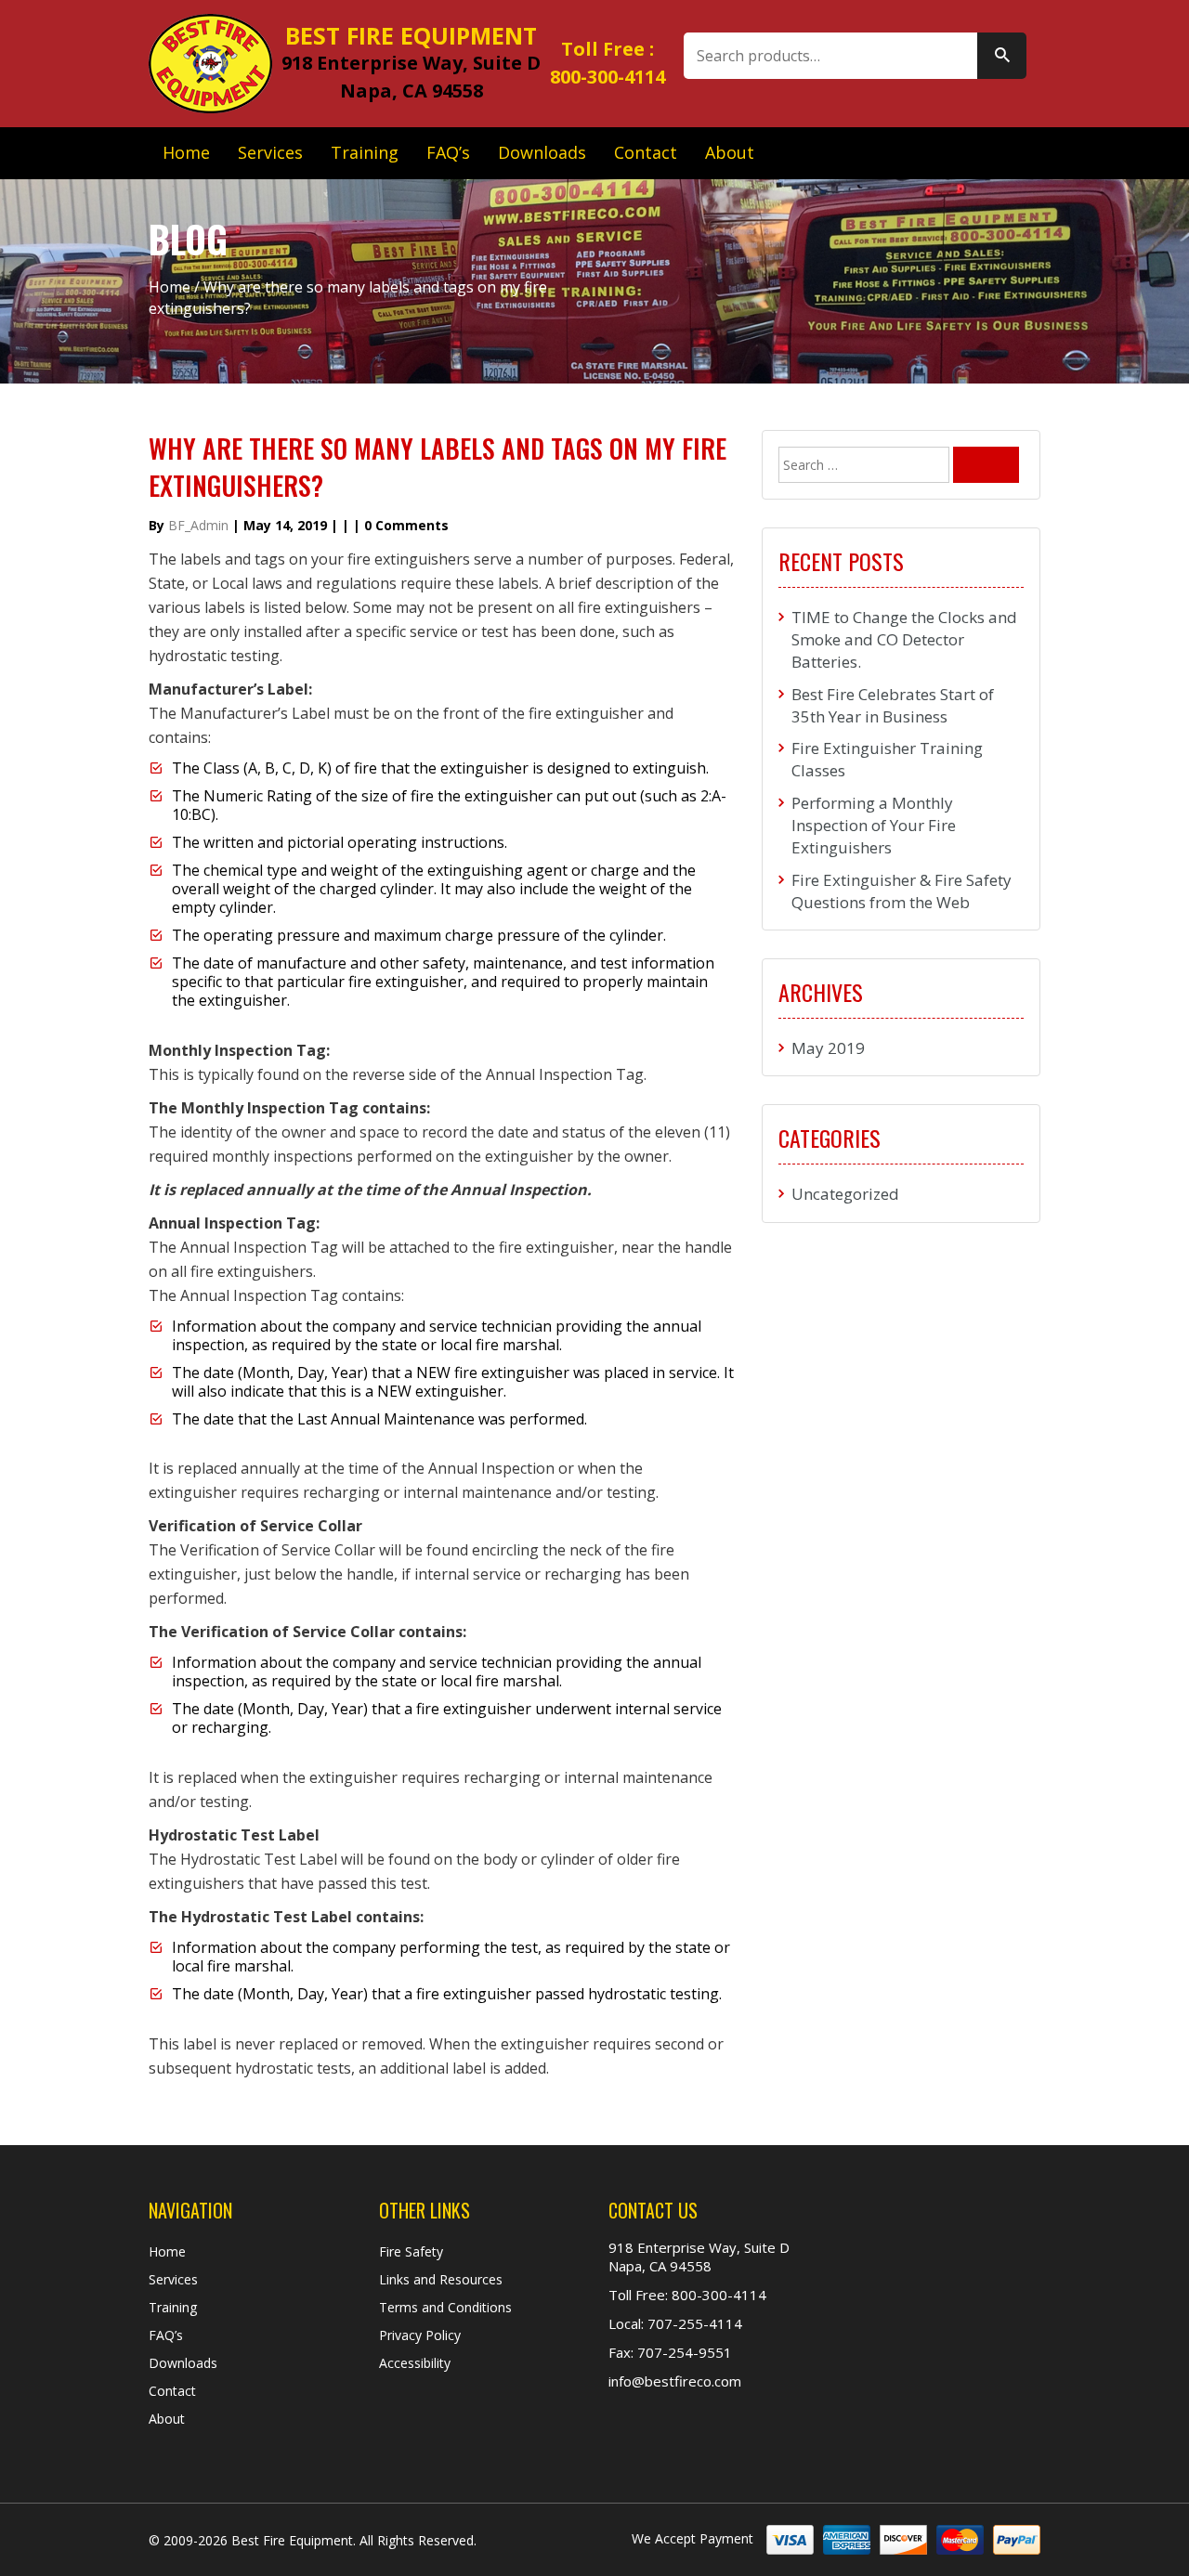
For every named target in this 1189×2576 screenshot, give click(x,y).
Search (1002, 56)
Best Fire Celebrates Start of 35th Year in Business (893, 705)
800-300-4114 (608, 77)
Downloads (542, 152)
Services (270, 152)
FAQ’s (448, 152)
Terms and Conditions (445, 2307)
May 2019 (828, 1048)
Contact (646, 152)
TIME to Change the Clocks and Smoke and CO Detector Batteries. (904, 640)
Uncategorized (845, 1194)
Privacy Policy (420, 2335)
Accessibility (415, 2363)
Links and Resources (441, 2279)
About (730, 152)
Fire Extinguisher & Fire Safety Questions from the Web (902, 891)
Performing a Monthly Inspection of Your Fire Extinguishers (874, 826)
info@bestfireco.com (675, 2381)
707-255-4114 (693, 2323)
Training (365, 152)
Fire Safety (411, 2251)
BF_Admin (198, 525)
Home (186, 152)
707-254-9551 (683, 2352)
